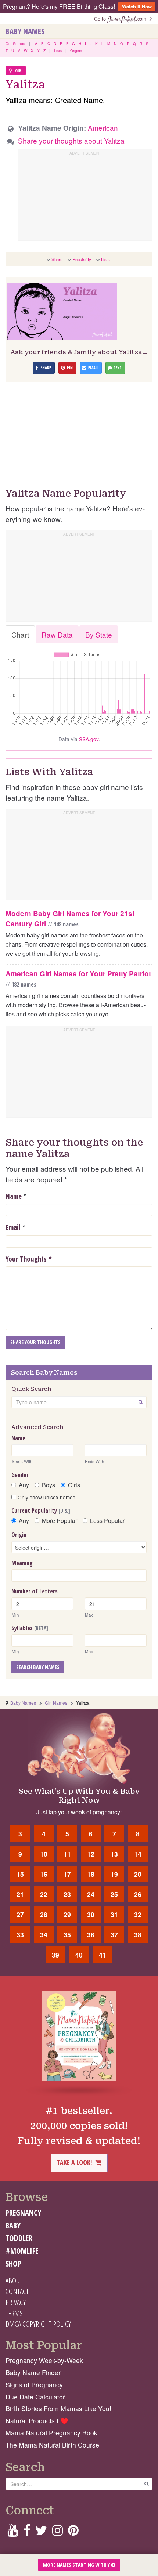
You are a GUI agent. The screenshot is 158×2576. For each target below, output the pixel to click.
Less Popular (107, 1521)
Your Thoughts (29, 1259)
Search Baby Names (38, 1667)
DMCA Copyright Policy (38, 2324)
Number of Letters (35, 1591)
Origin (19, 1535)
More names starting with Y (77, 2565)
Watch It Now (137, 6)
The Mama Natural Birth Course (52, 2445)
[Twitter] (41, 2533)
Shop (13, 2264)
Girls (74, 1485)
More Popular (60, 1521)
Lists (58, 51)
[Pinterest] (73, 2533)
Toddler (19, 2238)
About (14, 2281)
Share (57, 259)
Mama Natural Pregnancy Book (51, 2433)
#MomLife (22, 2251)
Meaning (22, 1563)
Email (13, 1227)
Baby (13, 2225)
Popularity (82, 259)
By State (99, 634)
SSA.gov (89, 739)
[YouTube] (13, 2533)
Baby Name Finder (33, 2372)
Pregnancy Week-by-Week (44, 2360)
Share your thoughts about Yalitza (71, 140)
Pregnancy (23, 2213)
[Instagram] (58, 2533)
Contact (17, 2291)
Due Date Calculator (35, 2397)
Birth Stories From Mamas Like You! (58, 2408)
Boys (49, 1485)
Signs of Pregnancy (34, 2385)
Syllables (30, 1628)
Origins (76, 51)
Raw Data (57, 634)
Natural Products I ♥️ (37, 2421)
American (103, 128)
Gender (20, 1475)
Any (24, 1485)
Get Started (15, 44)
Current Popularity (41, 1510)
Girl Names (56, 1703)
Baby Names (25, 31)
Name (14, 1196)
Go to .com (122, 19)
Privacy (16, 2302)
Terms (14, 2313)
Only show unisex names (46, 1497)
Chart (20, 634)
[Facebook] (27, 2533)
